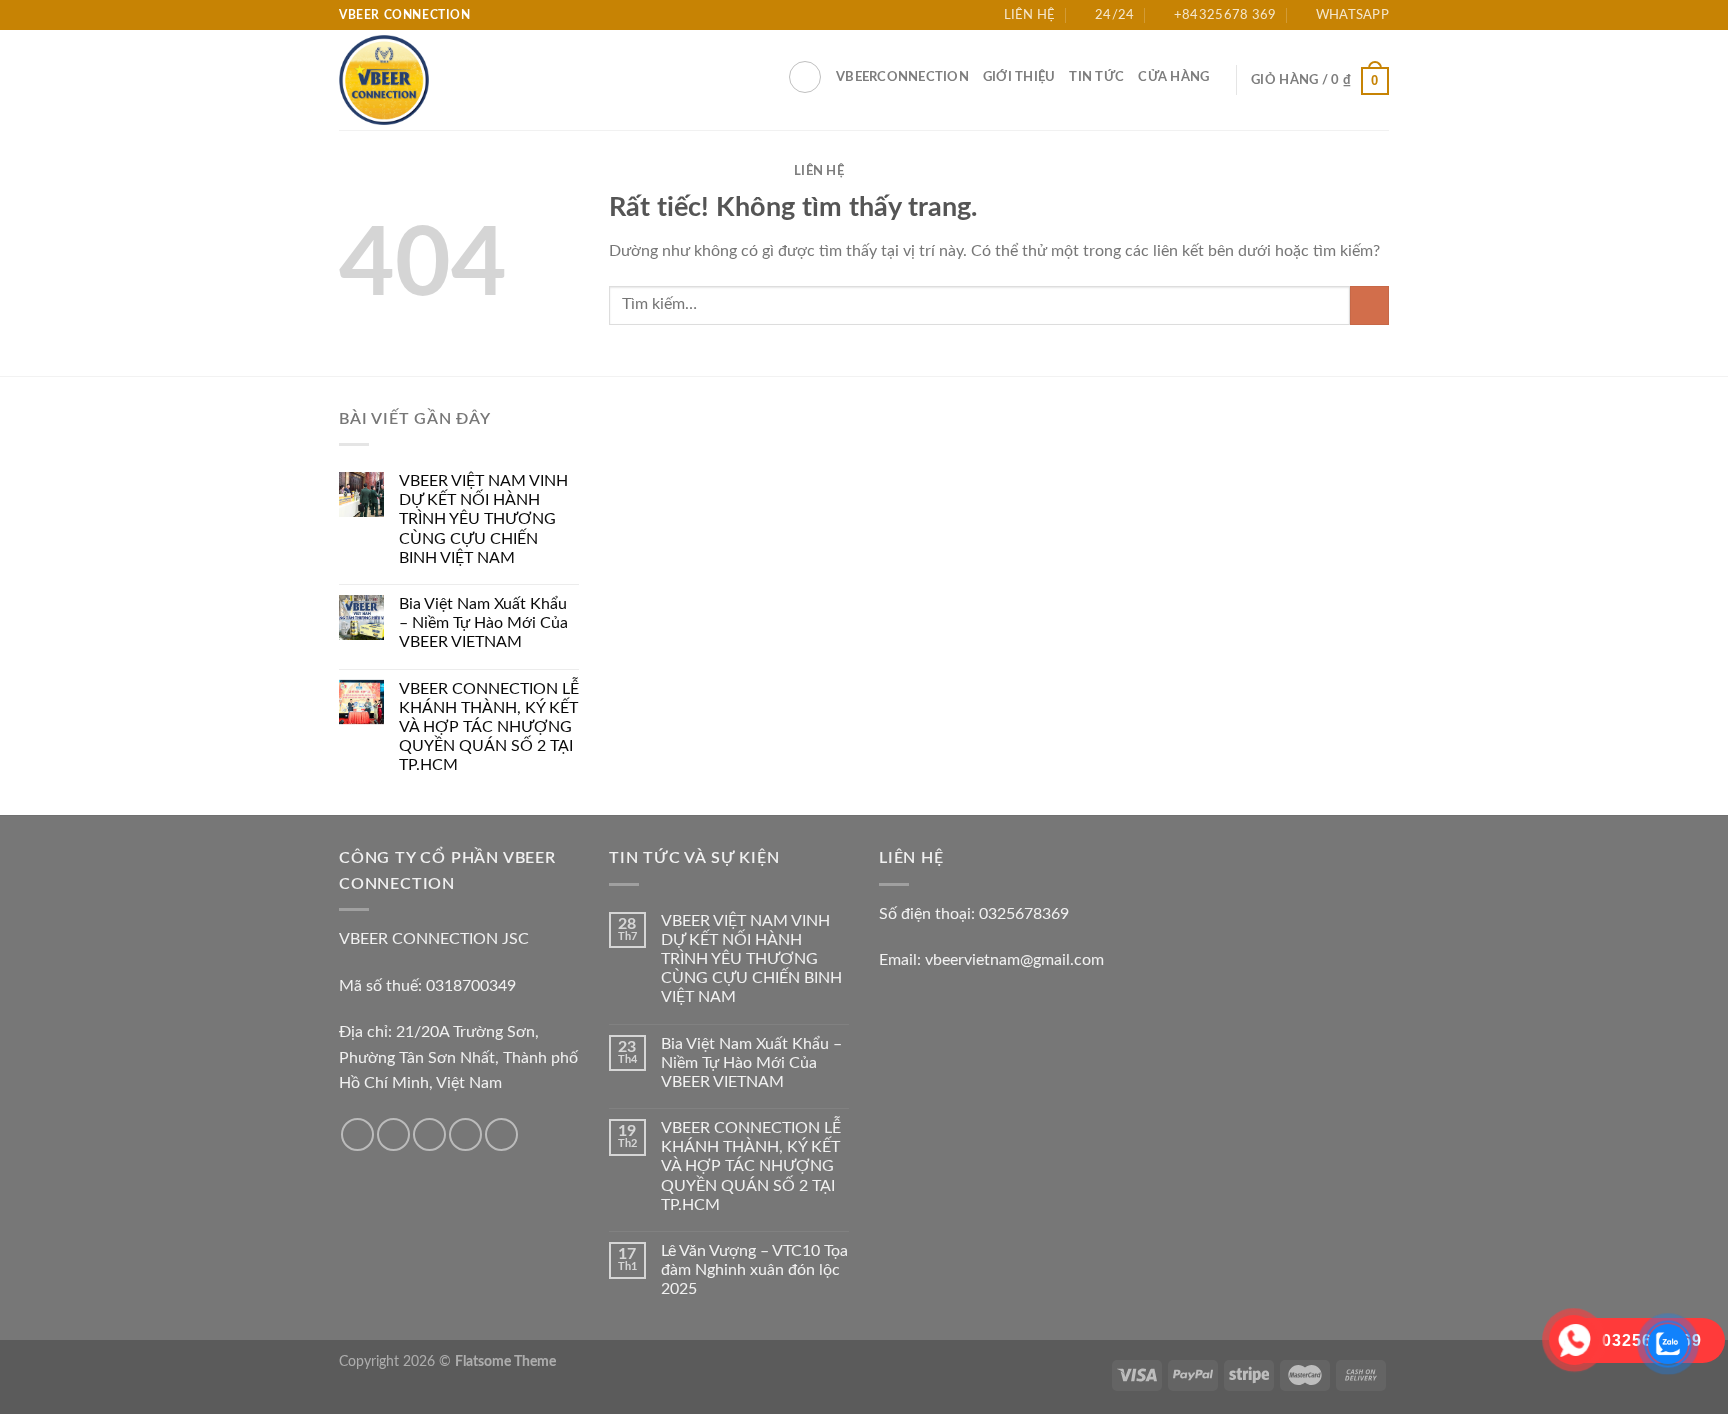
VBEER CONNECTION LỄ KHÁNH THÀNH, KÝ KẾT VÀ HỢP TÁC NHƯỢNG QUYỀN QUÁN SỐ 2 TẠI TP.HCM (489, 727)
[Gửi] (1369, 305)
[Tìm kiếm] (805, 77)
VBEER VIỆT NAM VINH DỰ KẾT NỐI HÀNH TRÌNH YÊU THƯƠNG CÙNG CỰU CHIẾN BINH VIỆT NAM (483, 519)
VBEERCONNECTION (902, 77)
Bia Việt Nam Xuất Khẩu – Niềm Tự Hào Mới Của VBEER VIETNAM (483, 623)
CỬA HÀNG (1173, 77)
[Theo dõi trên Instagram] (393, 1134)
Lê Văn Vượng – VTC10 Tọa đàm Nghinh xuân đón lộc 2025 (754, 1270)
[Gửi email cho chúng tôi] (465, 1134)
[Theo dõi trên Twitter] (429, 1134)
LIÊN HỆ (819, 171)
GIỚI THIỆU (1019, 77)
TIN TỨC (1096, 77)
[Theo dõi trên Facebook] (357, 1134)
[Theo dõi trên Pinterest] (501, 1134)
